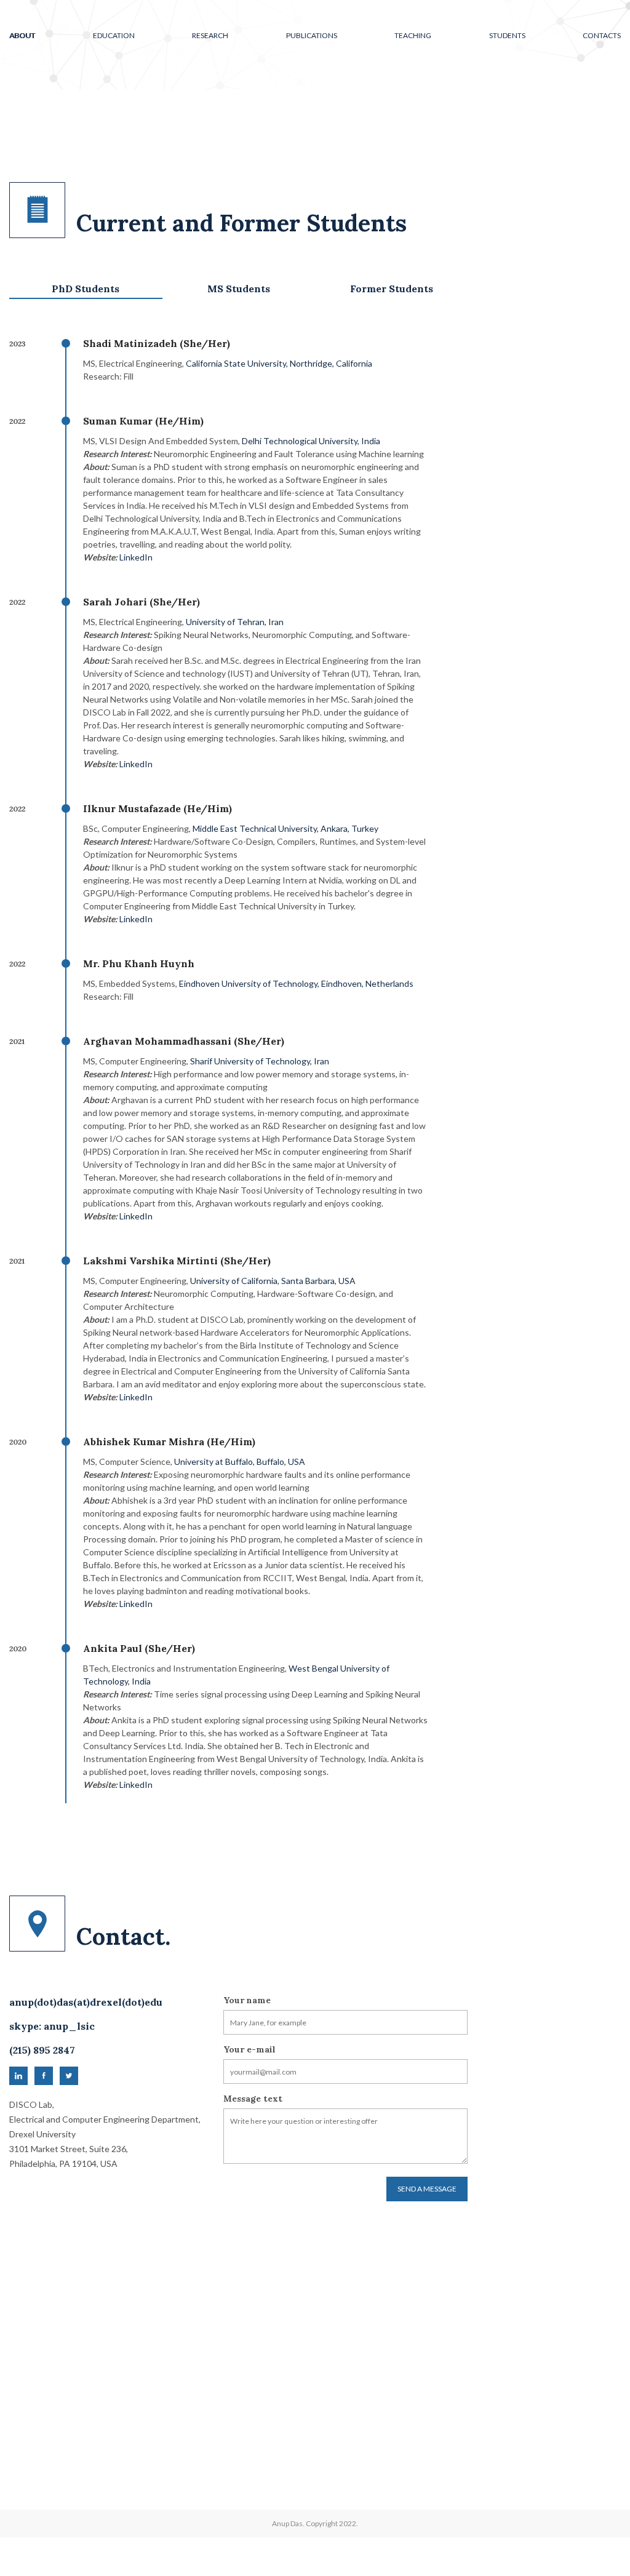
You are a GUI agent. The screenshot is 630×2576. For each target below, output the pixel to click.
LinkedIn (136, 557)
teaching (413, 35)
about (22, 35)
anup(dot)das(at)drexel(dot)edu (86, 2002)
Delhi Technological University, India (311, 441)
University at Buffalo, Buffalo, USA (240, 1461)
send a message (427, 2189)
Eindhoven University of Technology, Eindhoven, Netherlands (296, 983)
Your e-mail (249, 2049)
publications (312, 35)
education (114, 35)
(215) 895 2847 (42, 2050)
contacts (602, 35)
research (210, 35)
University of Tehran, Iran (235, 622)
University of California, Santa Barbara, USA (273, 1281)
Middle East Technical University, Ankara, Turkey (285, 828)
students (507, 35)
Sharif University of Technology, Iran (260, 1061)
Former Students (392, 289)
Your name (247, 2000)
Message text (253, 2099)
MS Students (239, 289)
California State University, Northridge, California (279, 363)
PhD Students (86, 289)
